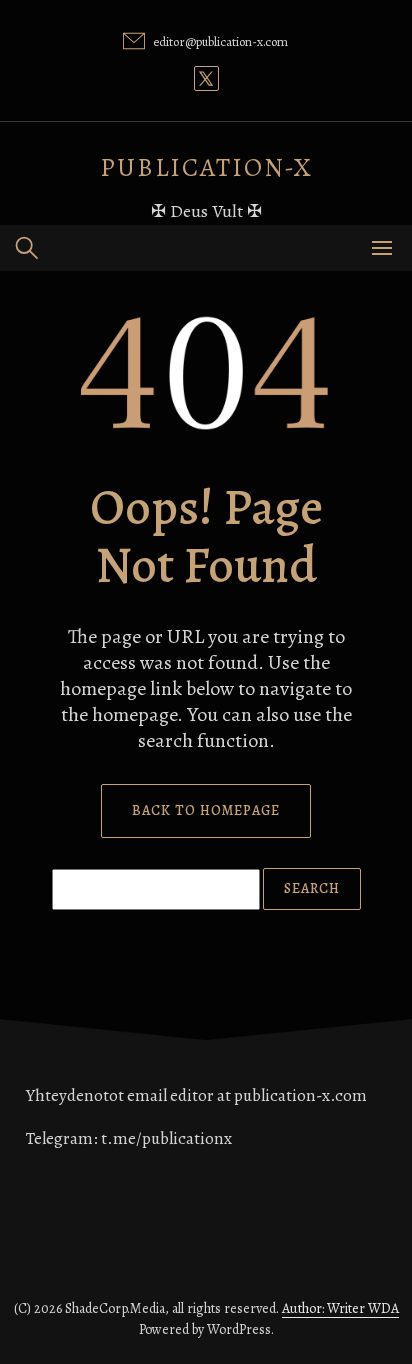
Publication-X (206, 167)
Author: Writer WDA (340, 1308)
